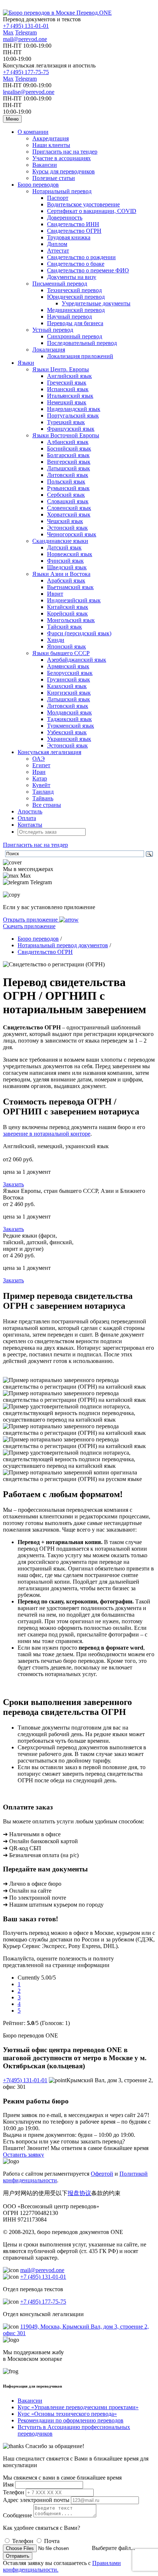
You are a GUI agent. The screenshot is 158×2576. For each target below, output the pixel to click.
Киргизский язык (69, 693)
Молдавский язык (69, 712)
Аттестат (58, 251)
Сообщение (17, 2515)
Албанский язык (68, 442)
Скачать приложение (29, 926)
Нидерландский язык (74, 409)
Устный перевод (53, 330)
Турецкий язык (66, 422)
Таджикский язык (69, 719)
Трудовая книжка (69, 237)
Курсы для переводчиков (64, 171)
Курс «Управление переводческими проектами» (78, 2407)
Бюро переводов (38, 185)
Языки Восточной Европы (66, 435)
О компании (33, 132)
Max (8, 32)
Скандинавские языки (60, 541)
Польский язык (66, 482)
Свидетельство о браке (76, 264)
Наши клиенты (51, 145)
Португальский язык (73, 416)
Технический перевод (74, 290)
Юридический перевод (76, 297)
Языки (26, 363)
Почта (52, 2541)
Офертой (102, 2174)
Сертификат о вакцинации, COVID (92, 211)
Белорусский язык (70, 673)
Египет (41, 765)
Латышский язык (69, 468)
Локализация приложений (80, 356)
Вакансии (45, 165)
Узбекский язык (67, 732)
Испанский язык (68, 389)
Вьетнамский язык (70, 587)
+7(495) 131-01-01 (25, 2080)
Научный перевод (69, 317)
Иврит (55, 594)
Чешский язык (65, 521)
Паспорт (58, 198)
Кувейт (41, 785)
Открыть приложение (31, 920)
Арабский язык (66, 580)
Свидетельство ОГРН (74, 231)
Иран (39, 772)
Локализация (49, 350)
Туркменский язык (71, 726)
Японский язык (67, 646)
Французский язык (71, 429)
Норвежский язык (70, 554)
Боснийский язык (69, 449)
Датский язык (64, 547)
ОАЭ (39, 759)
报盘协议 (79, 2193)
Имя (8, 2485)
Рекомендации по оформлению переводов (71, 2420)
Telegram (26, 32)
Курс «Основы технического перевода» (67, 2414)
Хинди (56, 640)
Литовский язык (68, 475)
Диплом (57, 244)
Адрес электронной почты (36, 2500)
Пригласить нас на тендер (65, 152)
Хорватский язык (69, 515)
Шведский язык (67, 567)
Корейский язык (67, 613)
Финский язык (65, 561)
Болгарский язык (68, 455)
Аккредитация (51, 138)
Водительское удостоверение (83, 204)
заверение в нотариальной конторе (47, 1134)
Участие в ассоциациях (62, 158)
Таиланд (43, 792)
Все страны (47, 805)
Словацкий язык (68, 501)
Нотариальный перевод (62, 191)
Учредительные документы (96, 303)
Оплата (27, 818)
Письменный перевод (60, 284)
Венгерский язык (69, 462)
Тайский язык (64, 627)
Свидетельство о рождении (81, 257)
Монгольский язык (71, 620)
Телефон (14, 2492)
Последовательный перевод (82, 343)
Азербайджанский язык (77, 660)
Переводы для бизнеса (75, 323)
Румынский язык (68, 488)
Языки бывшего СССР (61, 653)
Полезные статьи (54, 178)
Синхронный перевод (75, 336)
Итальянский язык (70, 396)
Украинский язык (69, 739)
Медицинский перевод (76, 310)
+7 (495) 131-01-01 (26, 26)
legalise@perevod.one (29, 92)
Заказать (13, 1184)
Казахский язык (67, 686)
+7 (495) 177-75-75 (26, 72)
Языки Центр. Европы (61, 369)
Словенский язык (69, 508)
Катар (40, 778)
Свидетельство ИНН (73, 224)
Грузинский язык (69, 679)
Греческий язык (67, 383)
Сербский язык (66, 495)
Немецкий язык (67, 402)
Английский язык (69, 376)
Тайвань (43, 798)
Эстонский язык (67, 528)
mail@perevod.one (25, 39)
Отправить (18, 2556)
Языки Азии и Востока (61, 574)
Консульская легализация (49, 752)
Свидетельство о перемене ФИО (88, 270)
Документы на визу (72, 277)
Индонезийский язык (74, 600)
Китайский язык (68, 607)
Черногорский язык (72, 534)
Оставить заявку (24, 2155)
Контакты (30, 825)
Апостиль (30, 811)
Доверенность (65, 218)
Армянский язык (68, 666)
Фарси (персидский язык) (79, 633)
